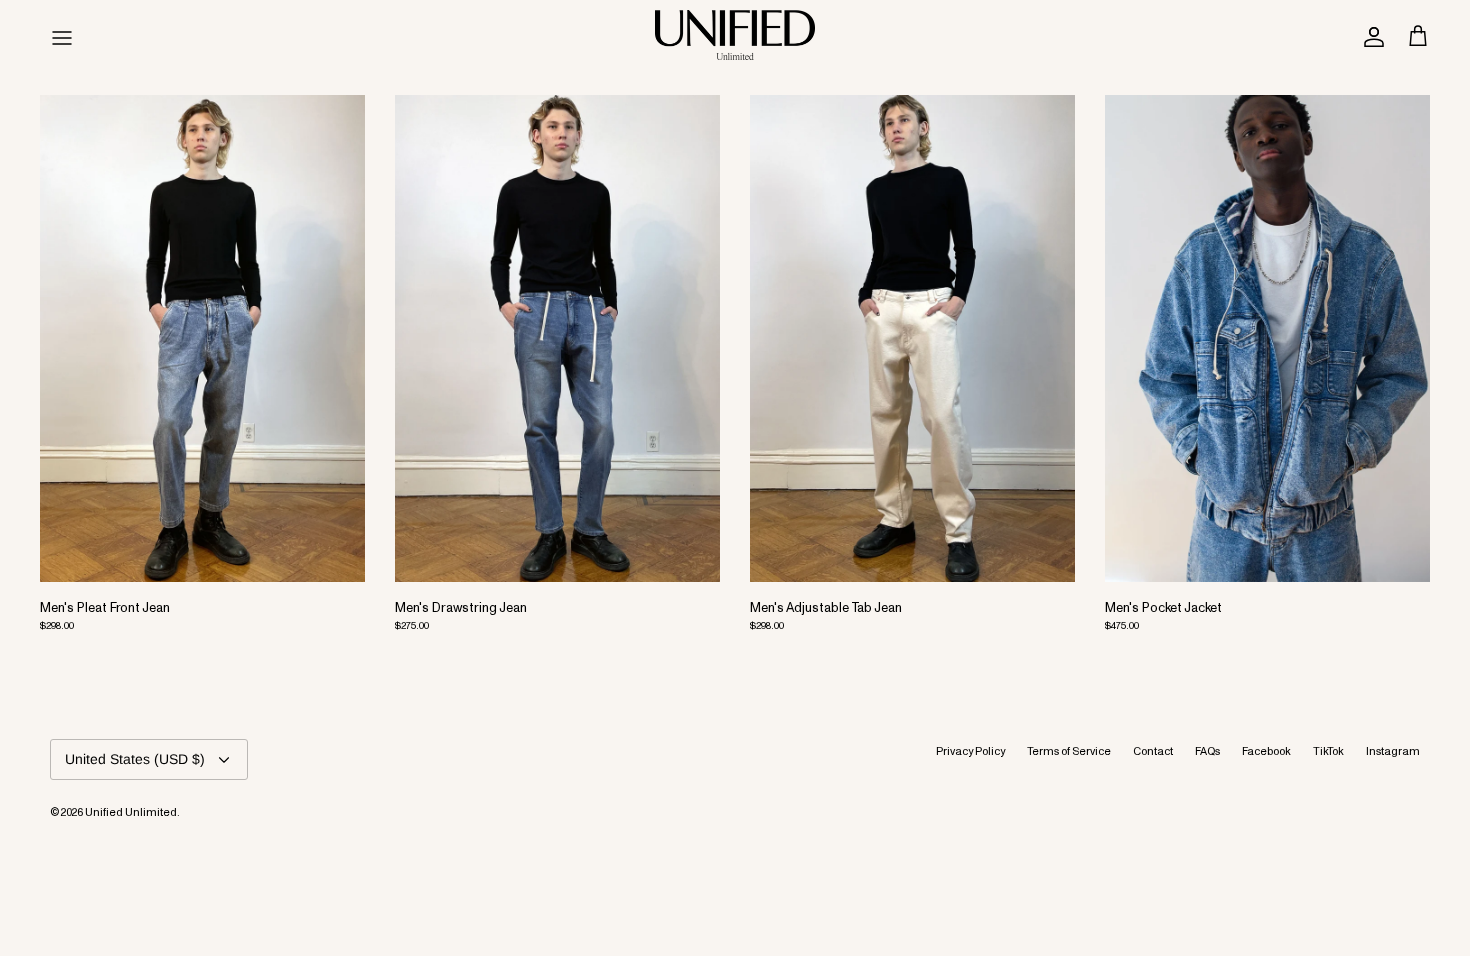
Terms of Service (1069, 746)
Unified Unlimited (131, 807)
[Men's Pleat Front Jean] (202, 339)
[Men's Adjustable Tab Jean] (912, 339)
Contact (1153, 746)
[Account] (1370, 35)
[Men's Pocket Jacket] (1267, 339)
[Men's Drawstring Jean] (557, 339)
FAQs (1207, 746)
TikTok (1328, 746)
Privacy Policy (970, 746)
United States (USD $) (135, 759)
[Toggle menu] (62, 35)
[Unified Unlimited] (735, 35)
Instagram (1393, 746)
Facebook (1266, 746)
